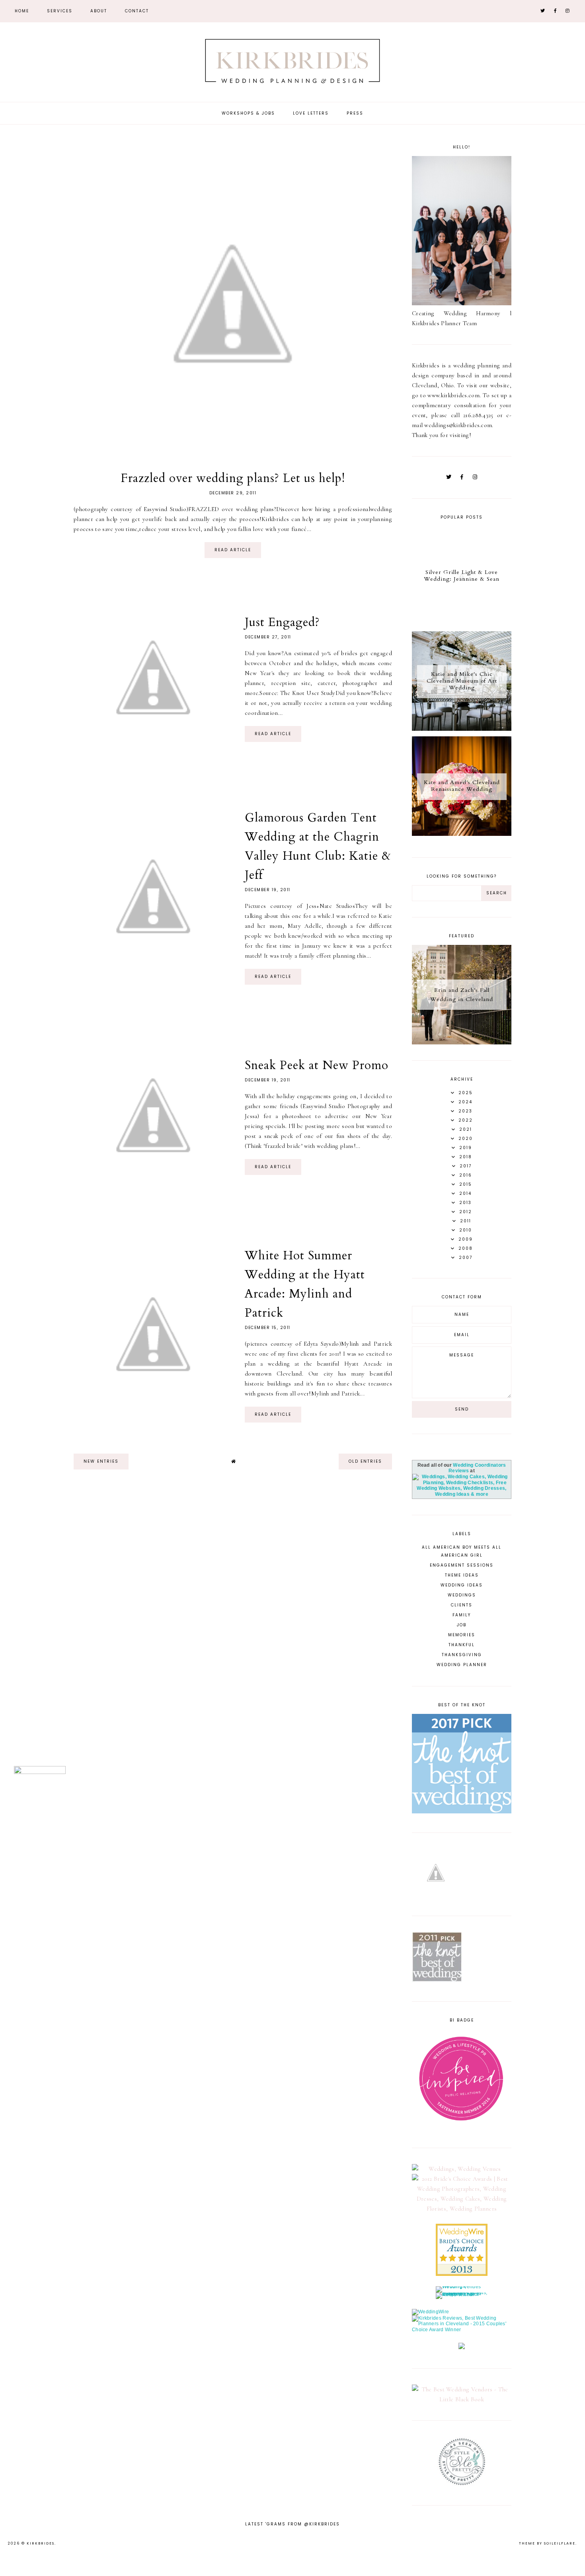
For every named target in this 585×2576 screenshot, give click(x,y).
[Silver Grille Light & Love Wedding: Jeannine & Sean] (462, 624)
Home (22, 11)
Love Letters (311, 113)
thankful (462, 1645)
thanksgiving (462, 1655)
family (462, 1615)
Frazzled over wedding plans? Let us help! (233, 478)
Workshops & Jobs (248, 113)
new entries (101, 1461)
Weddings (462, 1595)
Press (355, 113)
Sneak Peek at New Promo (317, 1065)
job (462, 1625)
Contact (137, 11)
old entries (365, 1461)
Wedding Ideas (462, 1585)
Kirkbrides (41, 2543)
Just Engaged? (282, 622)
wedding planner (462, 1665)
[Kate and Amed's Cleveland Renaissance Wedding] (462, 834)
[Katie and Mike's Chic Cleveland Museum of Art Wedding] (462, 729)
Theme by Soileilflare (547, 2543)
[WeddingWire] (430, 2312)
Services (60, 11)
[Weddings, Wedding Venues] (462, 2169)
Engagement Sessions (462, 1565)
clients (462, 1605)
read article (233, 550)
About (99, 11)
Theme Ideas (462, 1575)
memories (462, 1635)
